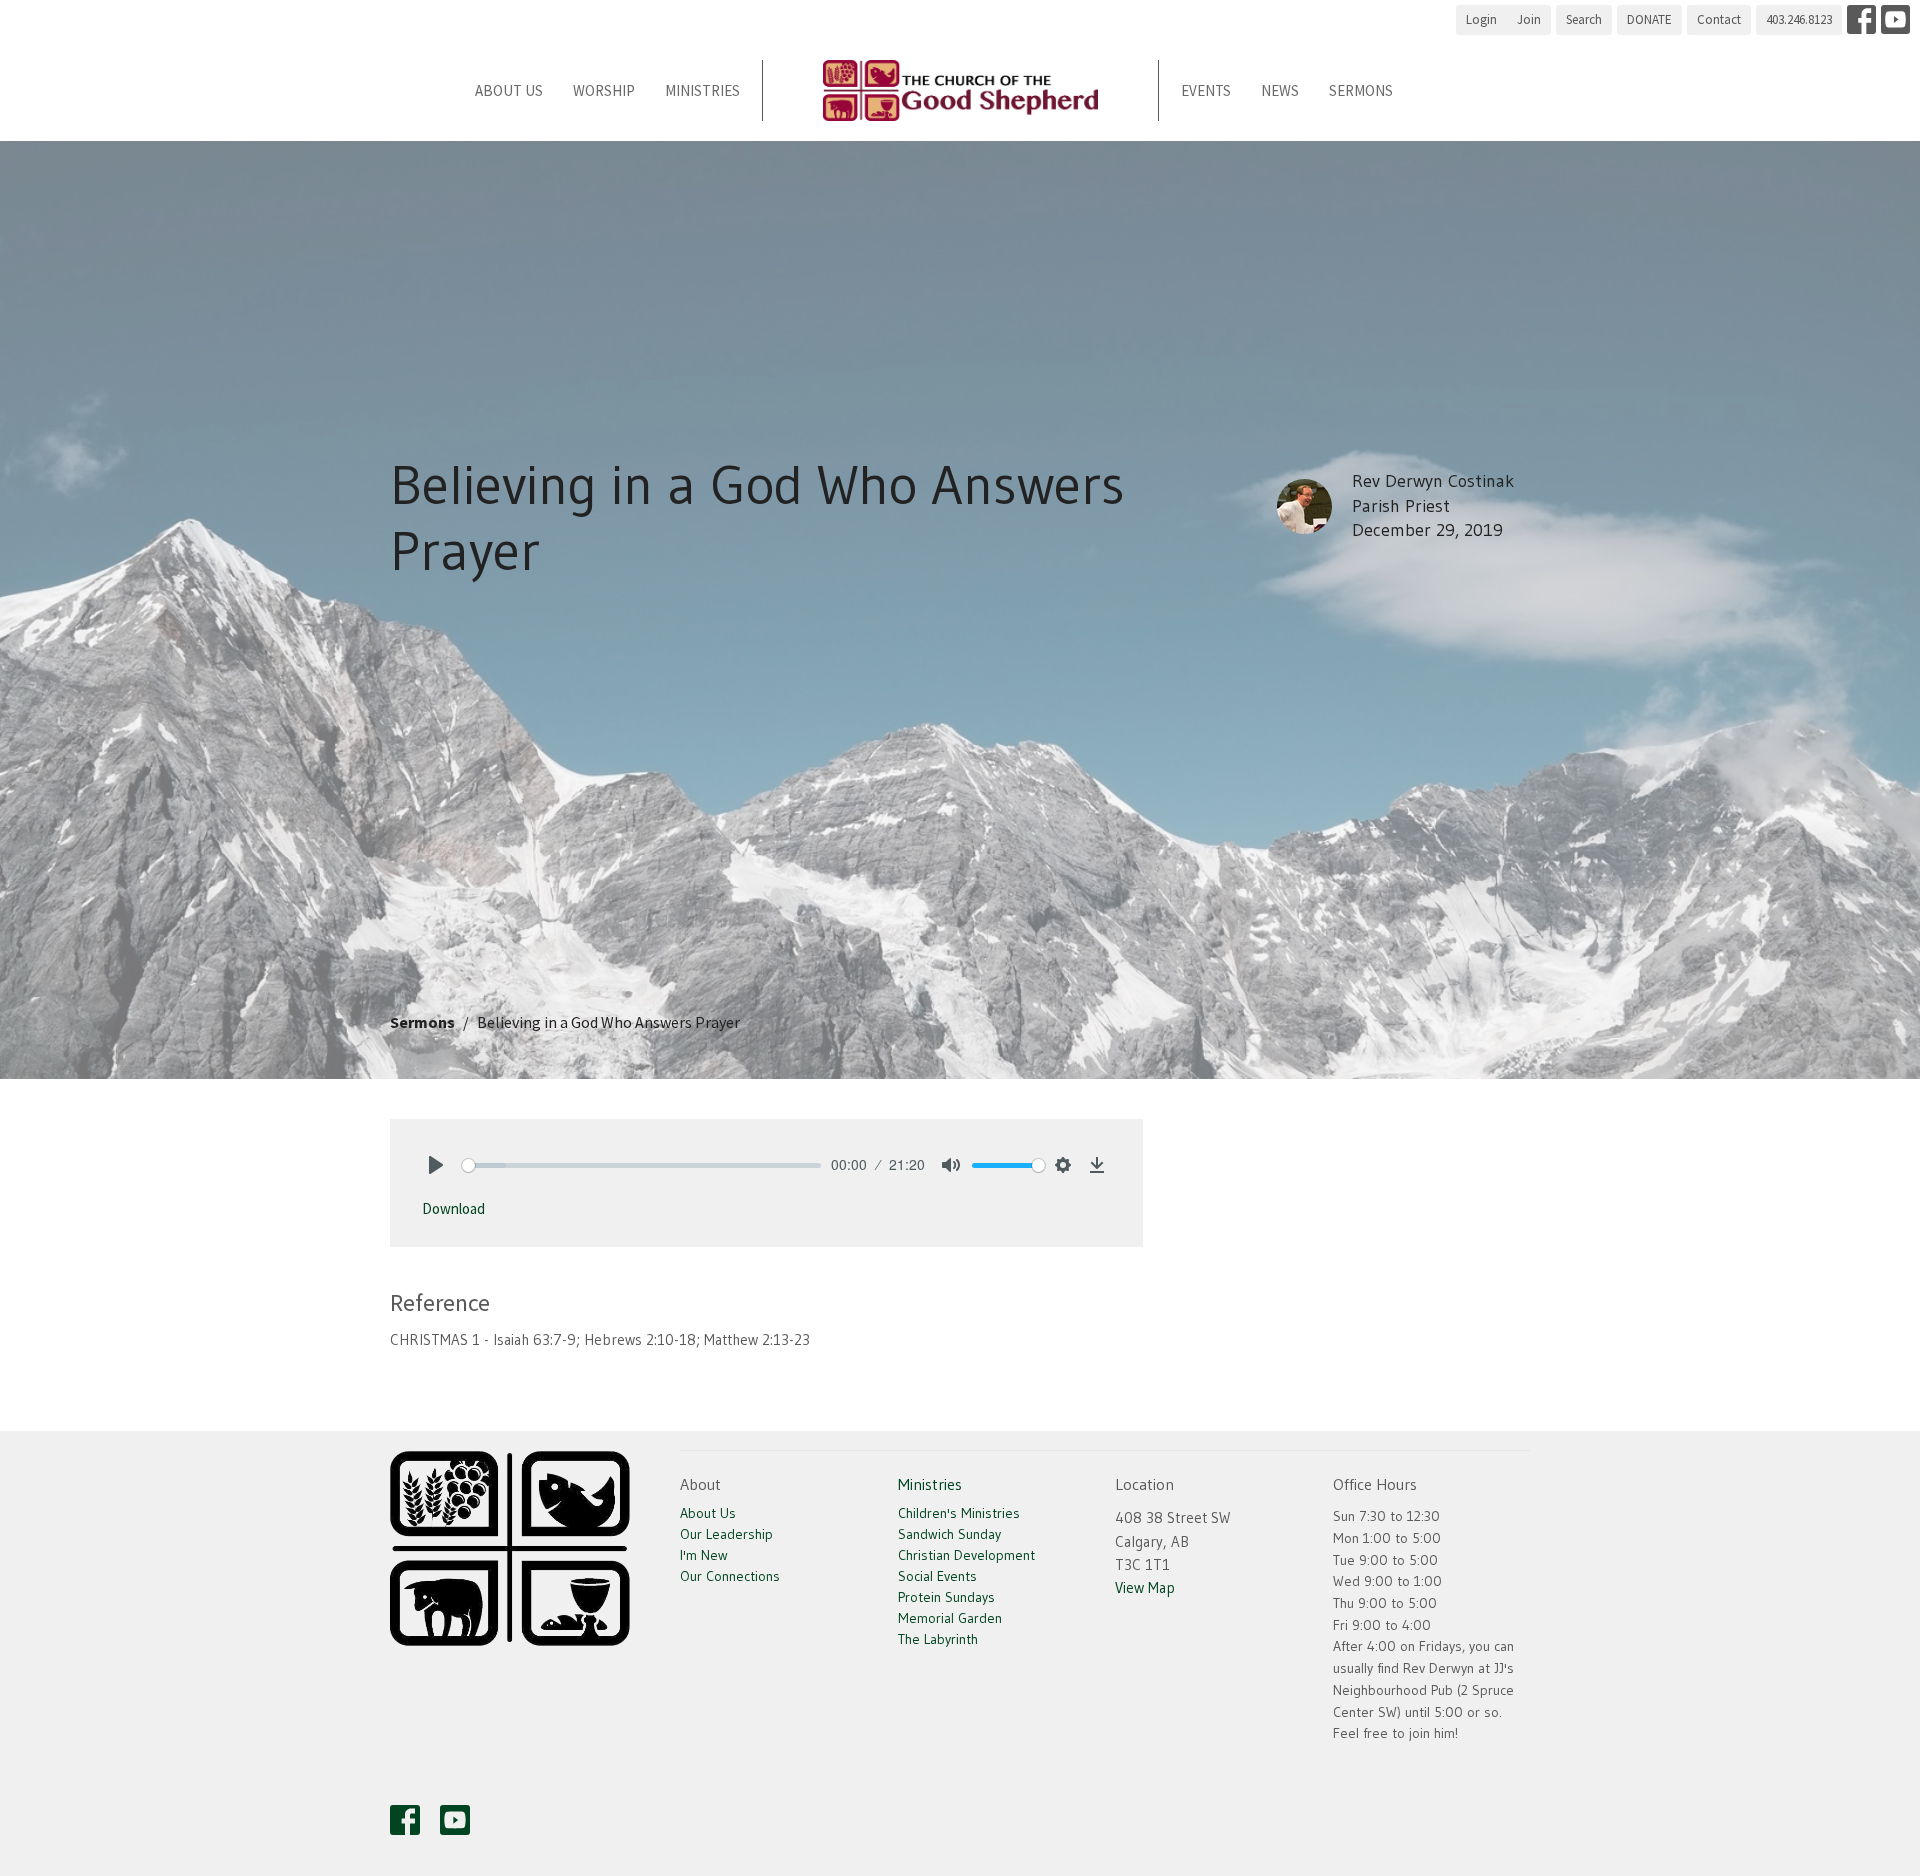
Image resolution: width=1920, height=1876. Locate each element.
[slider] (641, 1165)
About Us (509, 90)
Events (1206, 90)
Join (1529, 19)
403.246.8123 (1799, 19)
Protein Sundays (946, 1597)
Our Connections (730, 1576)
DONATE (1649, 19)
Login (1481, 19)
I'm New (704, 1555)
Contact (1719, 19)
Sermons (1361, 90)
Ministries (702, 90)
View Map (1145, 1587)
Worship (604, 90)
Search (1584, 19)
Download (453, 1208)
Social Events (937, 1576)
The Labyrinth (938, 1639)
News (1280, 90)
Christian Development (966, 1555)
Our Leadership (726, 1534)
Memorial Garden (950, 1618)
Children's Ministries (959, 1513)
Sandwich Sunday (949, 1534)
